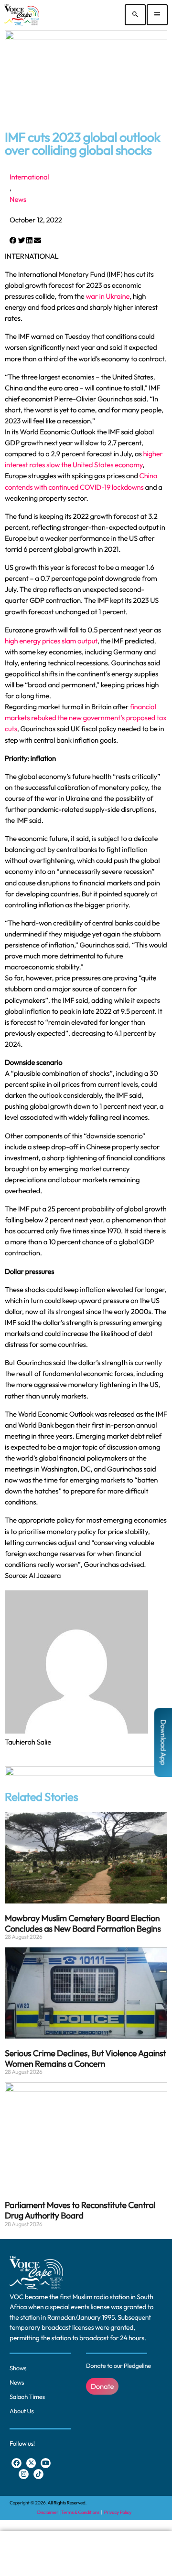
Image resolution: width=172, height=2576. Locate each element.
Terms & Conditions (81, 2512)
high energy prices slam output (51, 641)
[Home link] (22, 15)
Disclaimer (48, 2512)
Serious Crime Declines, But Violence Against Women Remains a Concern (86, 2058)
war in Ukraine (107, 296)
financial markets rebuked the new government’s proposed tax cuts (86, 718)
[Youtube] (46, 2463)
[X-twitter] (31, 2463)
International (29, 177)
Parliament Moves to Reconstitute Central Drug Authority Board (80, 2210)
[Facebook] (16, 2463)
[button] (13, 240)
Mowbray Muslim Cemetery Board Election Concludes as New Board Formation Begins (83, 1923)
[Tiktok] (38, 2474)
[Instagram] (24, 2474)
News (18, 199)
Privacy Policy (118, 2512)
